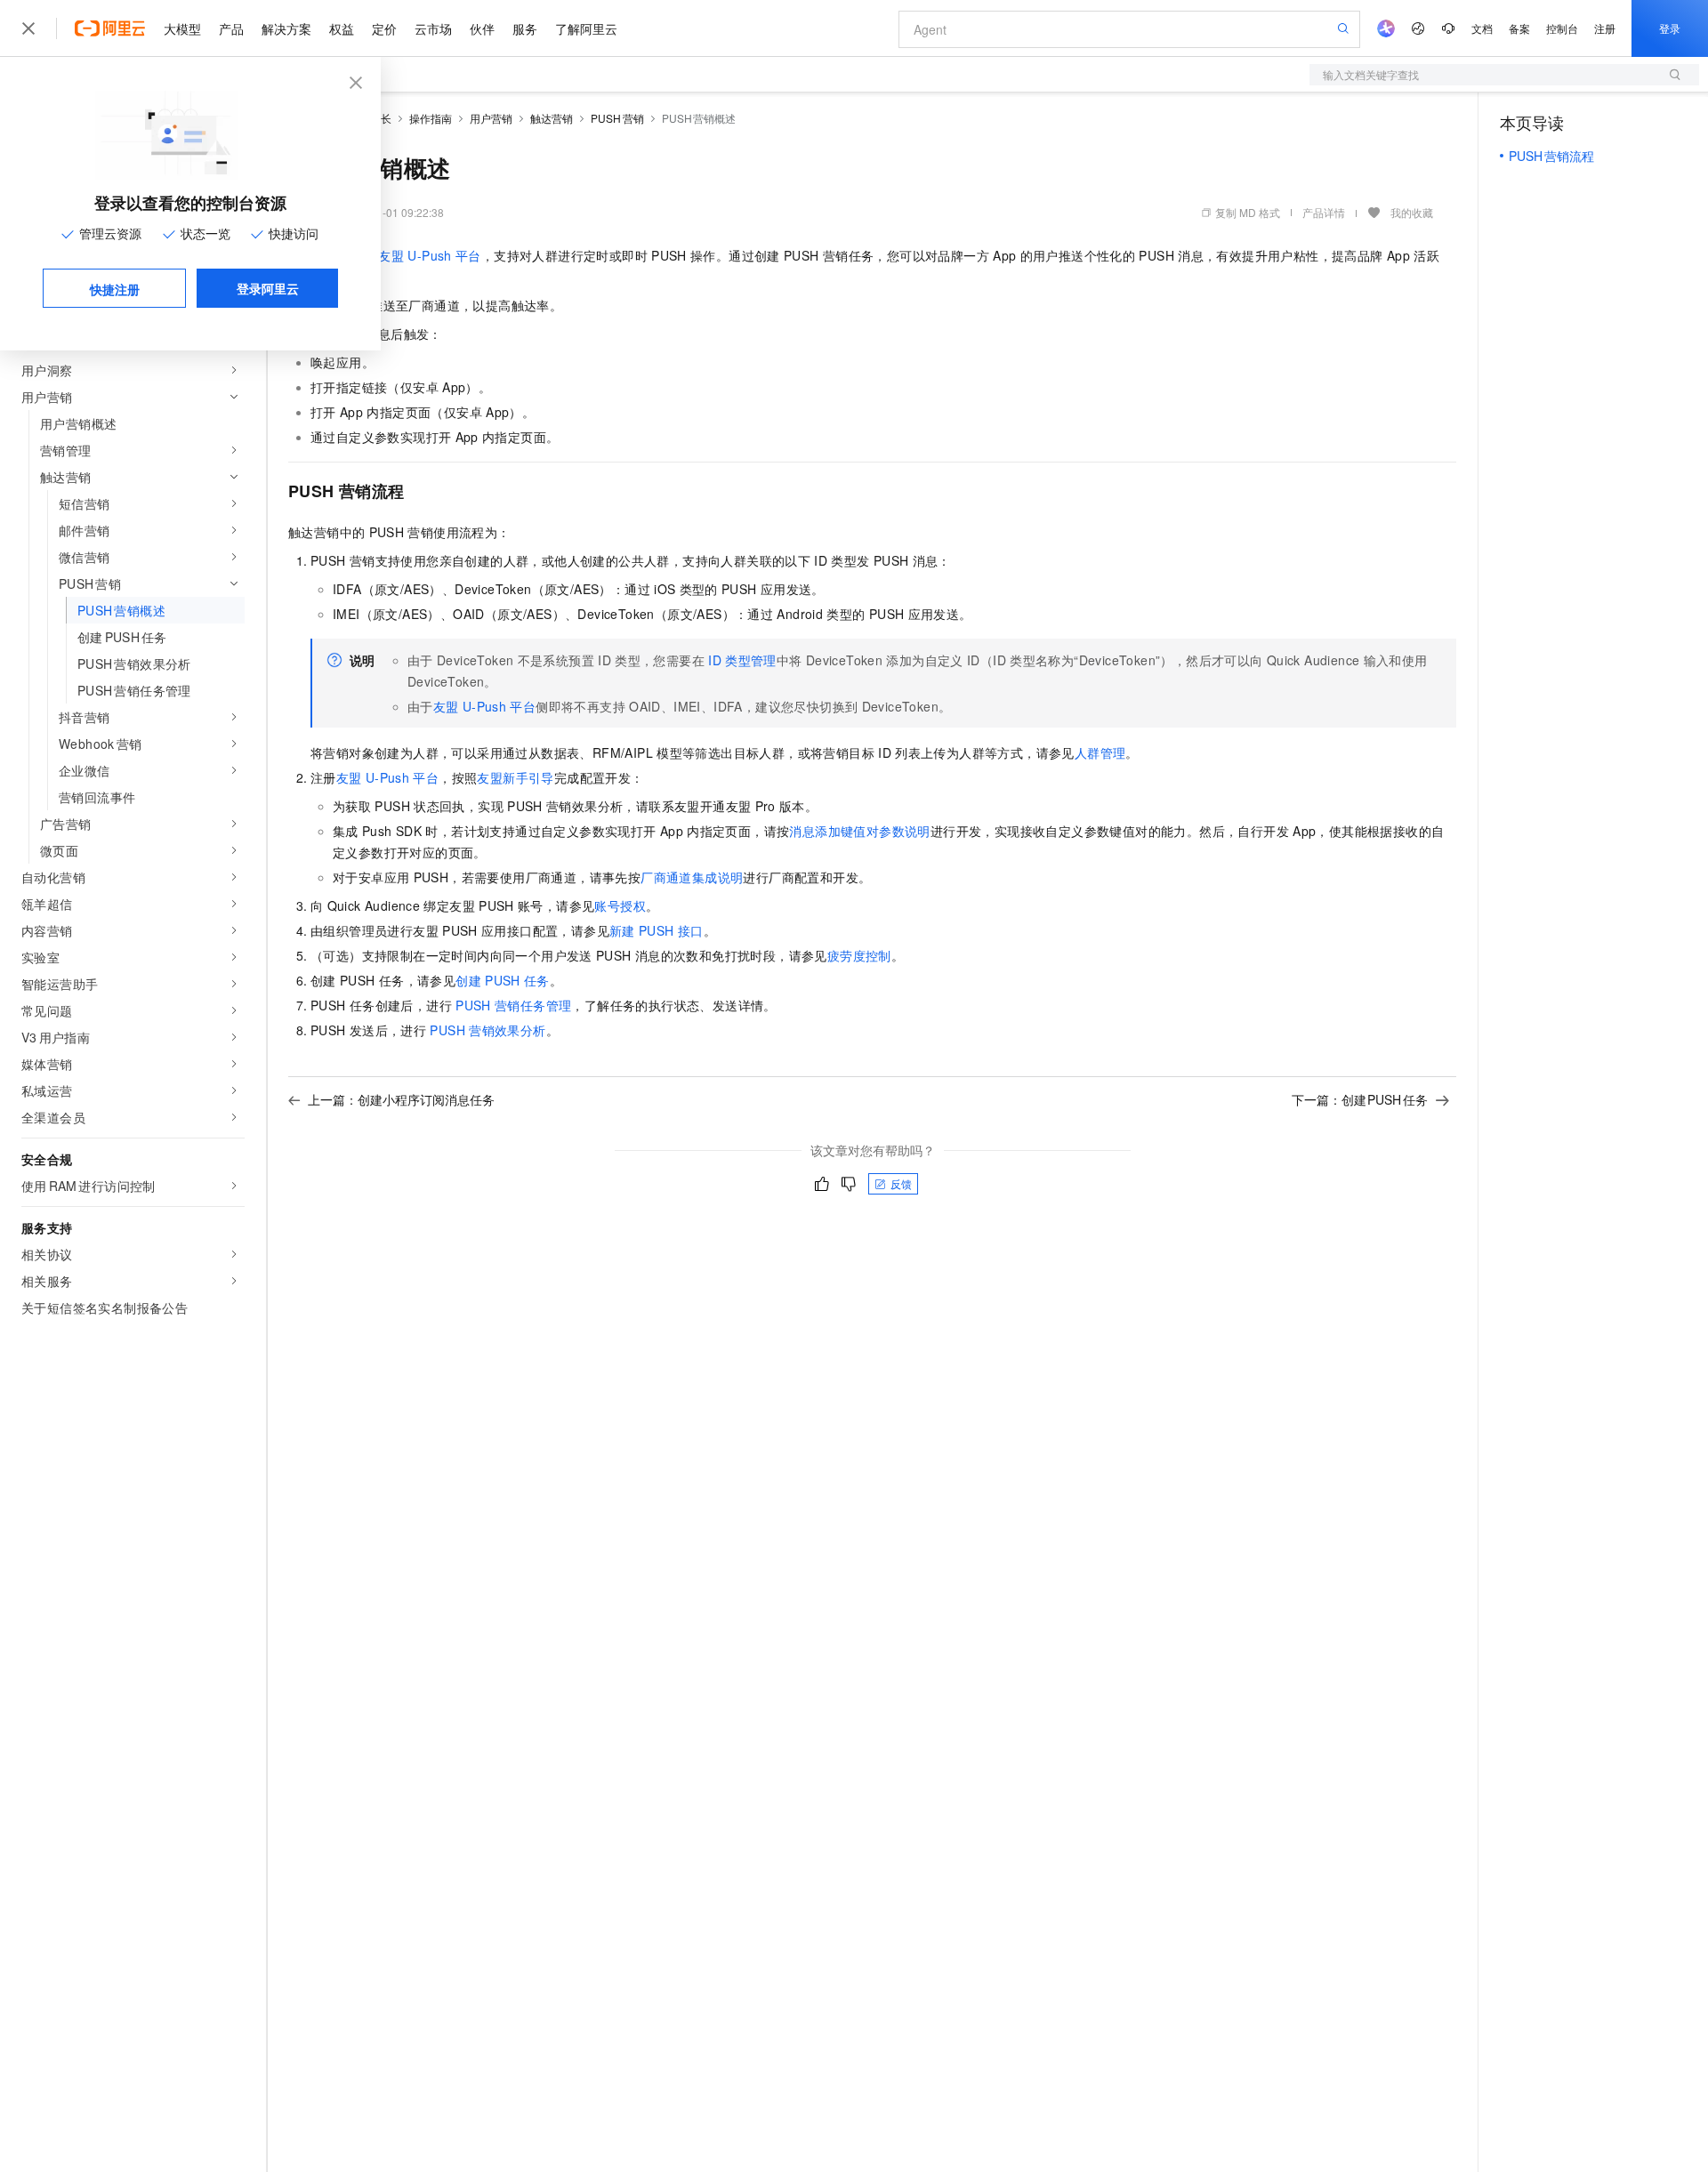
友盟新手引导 (515, 777)
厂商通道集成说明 (692, 877)
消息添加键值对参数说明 (859, 831)
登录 (1670, 28)
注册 (1605, 28)
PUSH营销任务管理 (513, 1005)
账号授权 (620, 905)
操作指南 (431, 118)
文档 (1482, 28)
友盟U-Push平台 (429, 255)
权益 (342, 28)
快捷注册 (115, 289)
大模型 (182, 28)
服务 (525, 28)
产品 (231, 28)
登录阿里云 (268, 288)
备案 (1519, 28)
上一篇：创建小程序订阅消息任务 (401, 1099)
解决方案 (286, 28)
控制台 (1562, 28)
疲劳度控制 (859, 955)
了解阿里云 (586, 28)
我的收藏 (1412, 212)
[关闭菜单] (28, 28)
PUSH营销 (617, 118)
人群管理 (1100, 752)
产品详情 (1324, 212)
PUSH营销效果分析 (487, 1030)
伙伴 (482, 28)
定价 (384, 28)
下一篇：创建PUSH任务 (1360, 1099)
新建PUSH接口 (657, 930)
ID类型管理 (742, 660)
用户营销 (491, 118)
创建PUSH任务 (503, 980)
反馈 (901, 1183)
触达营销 (552, 118)
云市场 (433, 28)
